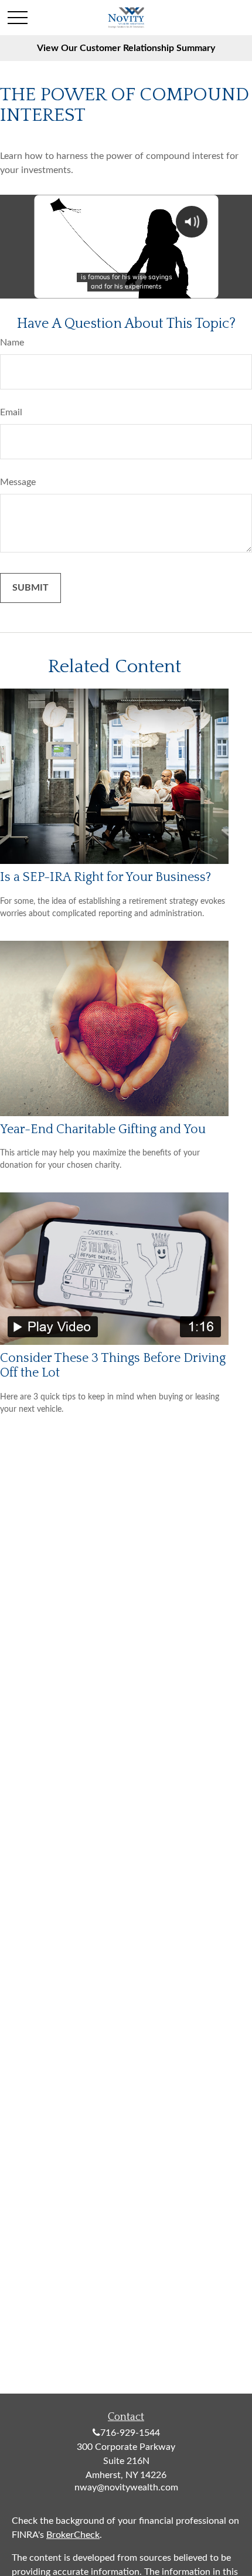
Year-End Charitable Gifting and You (103, 1129)
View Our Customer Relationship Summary (126, 48)
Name (12, 343)
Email (11, 412)
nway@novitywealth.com (126, 2487)
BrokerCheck (73, 2535)
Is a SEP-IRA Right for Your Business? (105, 877)
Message (18, 482)
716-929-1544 (130, 2433)
